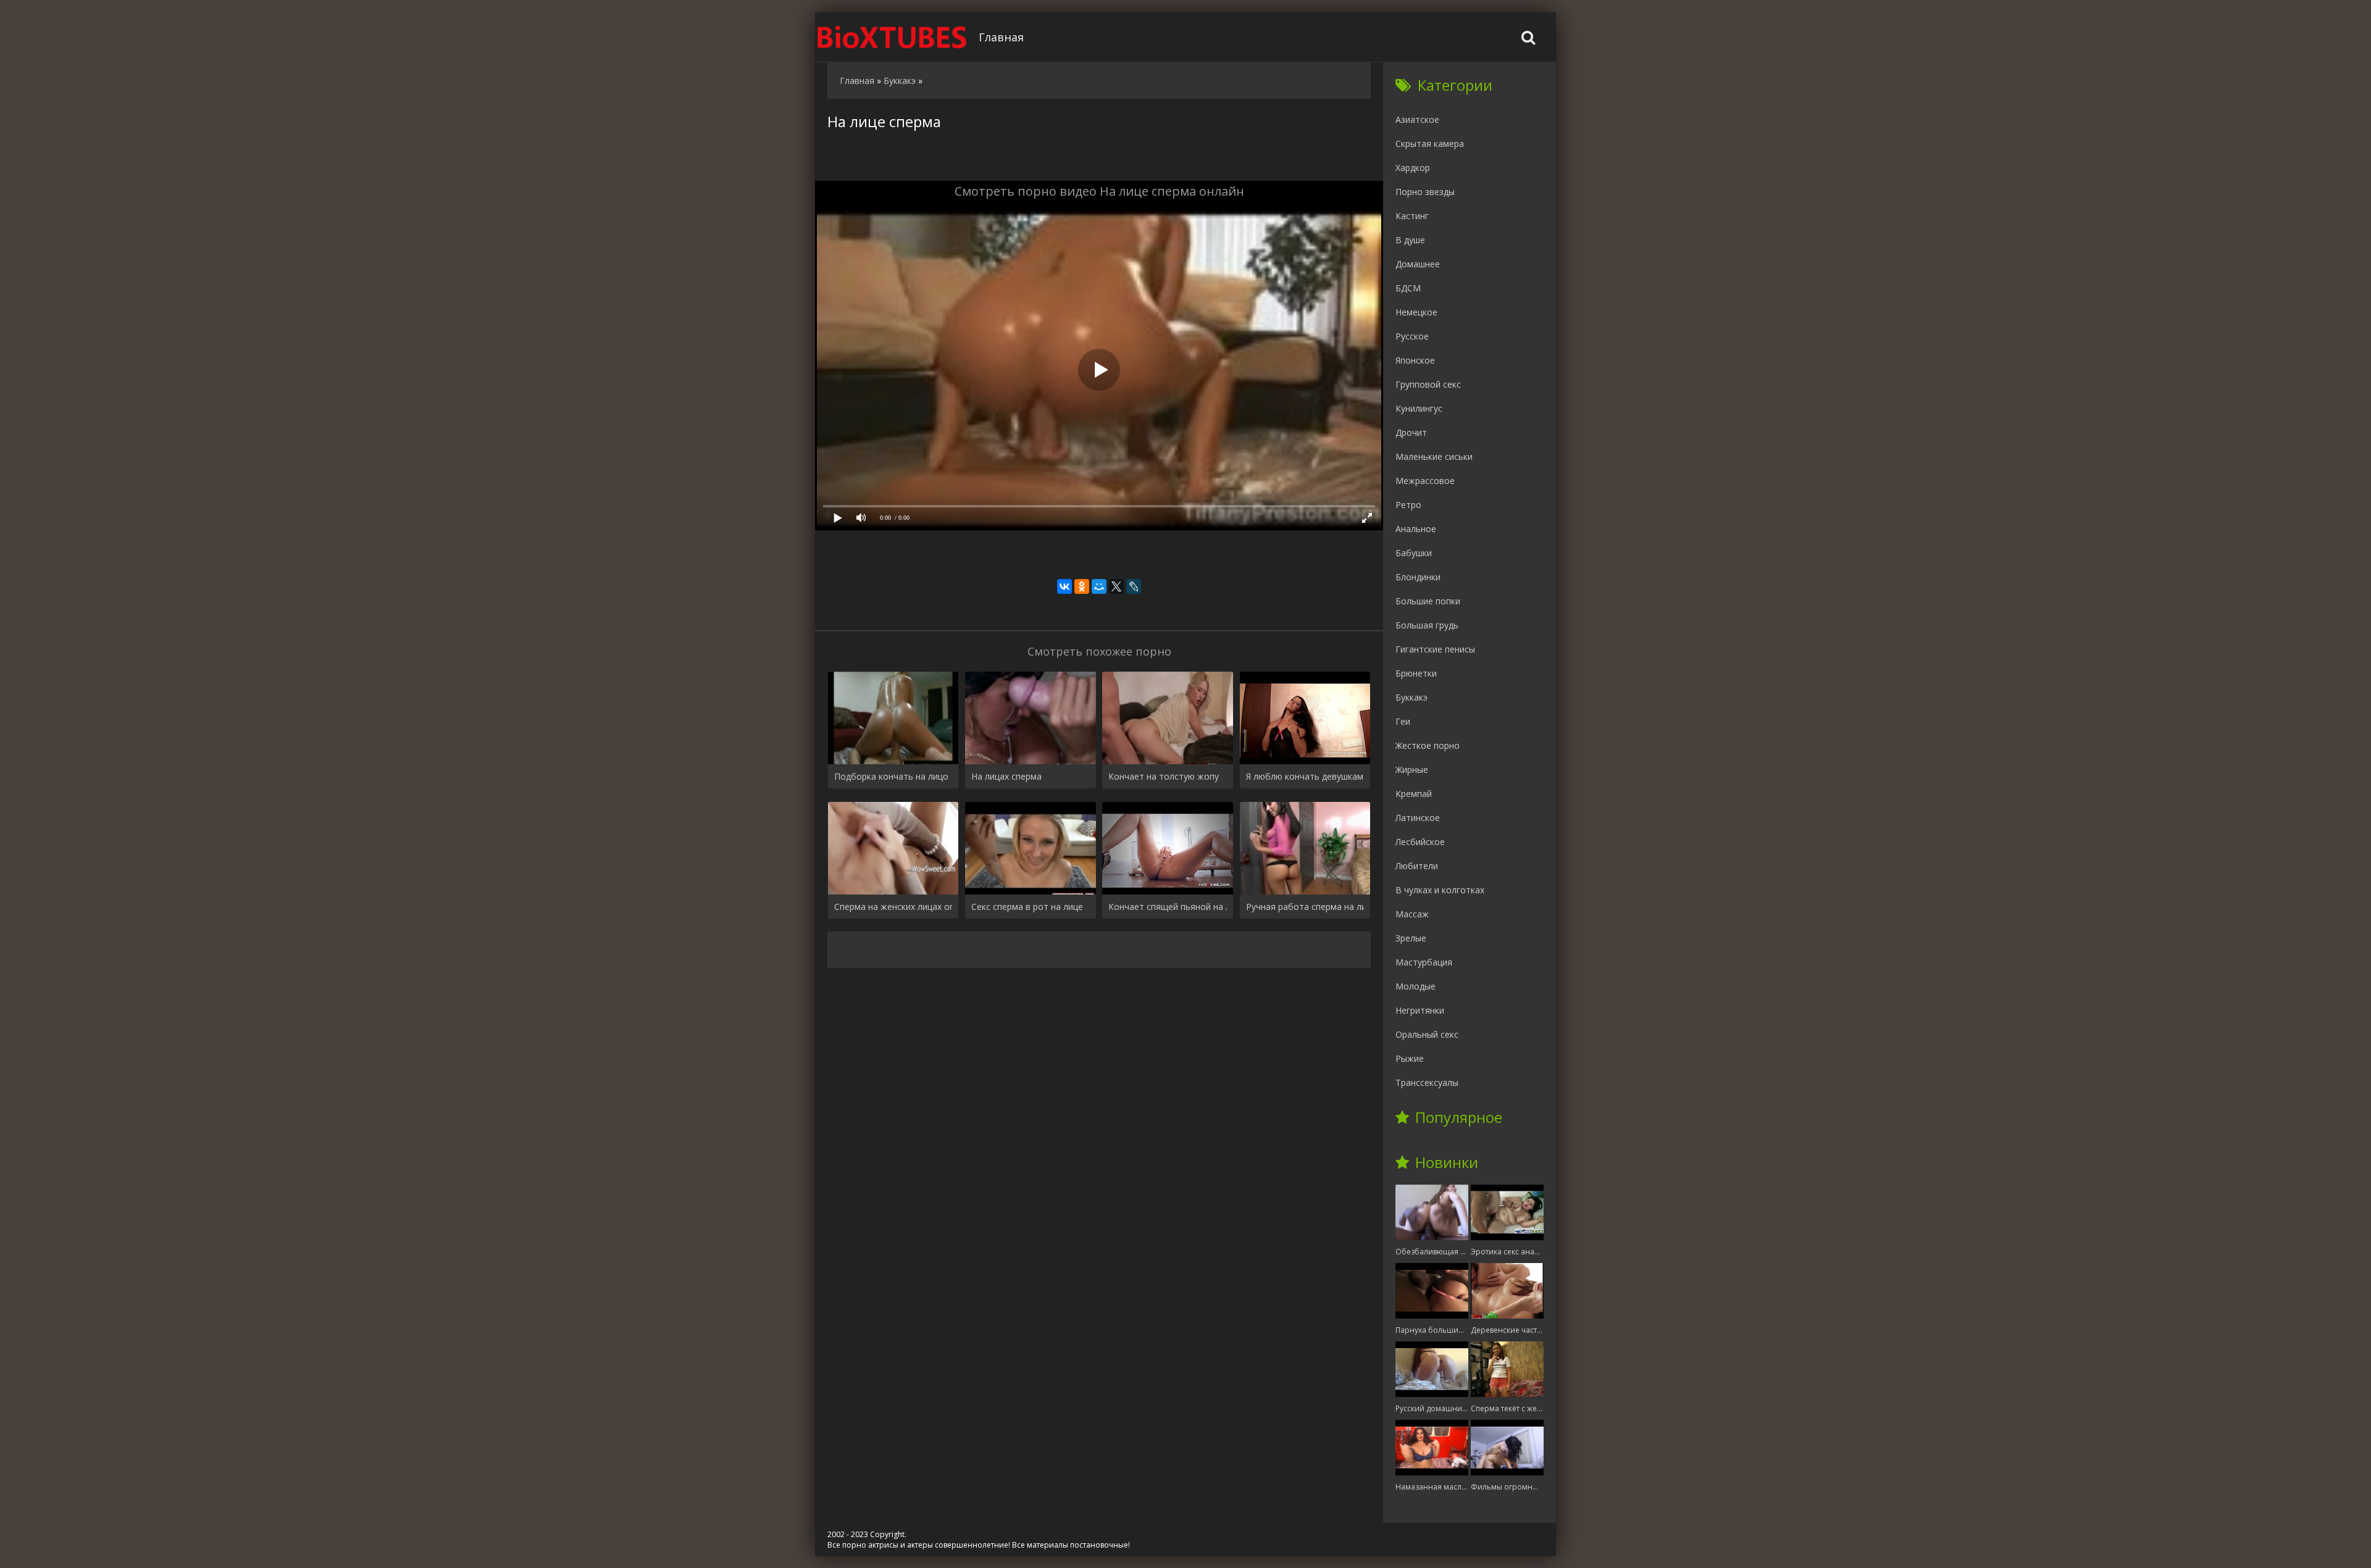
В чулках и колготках (1440, 890)
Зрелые (1411, 938)
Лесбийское (1420, 842)
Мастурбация (1424, 962)
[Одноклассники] (1082, 586)
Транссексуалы (1427, 1082)
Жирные (1412, 769)
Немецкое (1416, 312)
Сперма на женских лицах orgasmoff (893, 907)
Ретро (1408, 505)
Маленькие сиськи (1434, 457)
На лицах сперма (1006, 776)
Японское (1415, 360)
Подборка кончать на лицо (891, 776)
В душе (1410, 240)
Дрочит (1411, 432)
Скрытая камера (1430, 144)
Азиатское (1417, 119)
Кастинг (1412, 216)
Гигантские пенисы (1435, 649)
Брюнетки (1416, 673)
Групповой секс (1428, 384)
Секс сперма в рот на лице (1027, 907)
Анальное (1416, 529)
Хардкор (1413, 168)
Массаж (1412, 914)
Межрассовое (1425, 481)
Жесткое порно (1428, 745)
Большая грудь (1427, 625)
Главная (1001, 37)
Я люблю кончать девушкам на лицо (1305, 776)
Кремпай (1414, 794)
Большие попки (1428, 601)
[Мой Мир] (1099, 586)
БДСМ (1408, 288)
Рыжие (1410, 1058)
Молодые (1415, 986)
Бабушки (1414, 553)
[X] (1116, 586)
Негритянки (1420, 1010)
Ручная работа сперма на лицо (1305, 907)
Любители (1417, 866)
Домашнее (1418, 264)
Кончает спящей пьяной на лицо (1167, 907)
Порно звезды (1425, 192)
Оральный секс (1427, 1034)
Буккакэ (1411, 697)
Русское (1412, 336)
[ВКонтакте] (1064, 586)
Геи (1403, 721)
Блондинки (1418, 577)
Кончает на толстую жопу (1164, 776)
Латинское (1418, 818)
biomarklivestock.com (892, 37)
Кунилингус (1419, 408)
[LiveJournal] (1134, 586)
